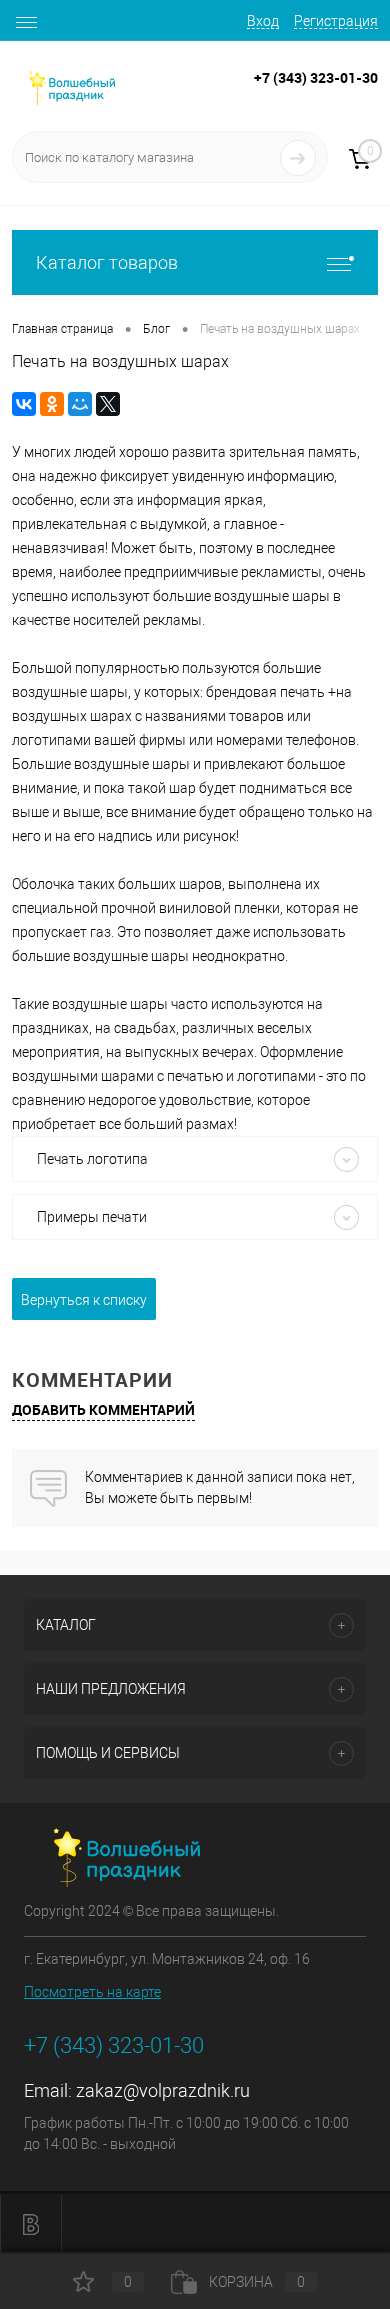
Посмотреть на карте (92, 1992)
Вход (263, 21)
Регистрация (336, 21)
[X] (108, 404)
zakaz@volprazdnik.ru (163, 2090)
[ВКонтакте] (24, 404)
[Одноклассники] (52, 404)
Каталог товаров (107, 262)
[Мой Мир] (80, 404)
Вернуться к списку (84, 1300)
